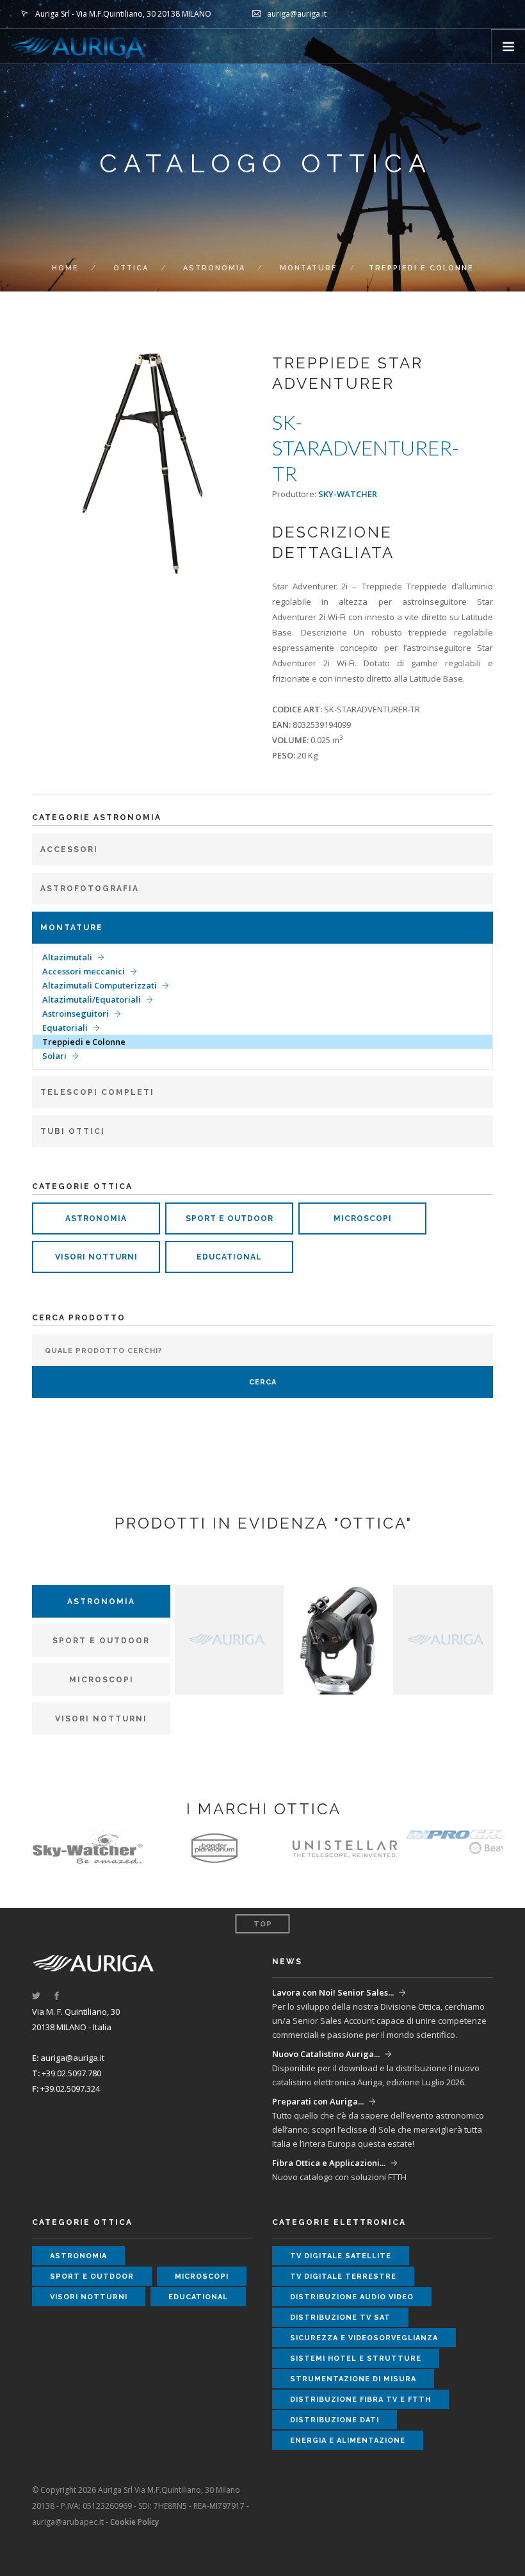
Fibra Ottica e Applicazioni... (329, 2163)
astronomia (96, 1218)
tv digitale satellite (341, 2256)
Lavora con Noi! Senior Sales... (333, 1992)
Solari (54, 1056)
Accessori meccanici (84, 971)
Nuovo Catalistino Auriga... (326, 2054)
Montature (309, 268)
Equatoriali (65, 1028)
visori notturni (96, 1257)
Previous (50, 464)
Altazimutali (67, 957)
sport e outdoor (230, 1218)
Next (235, 464)
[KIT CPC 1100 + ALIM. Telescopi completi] (338, 1639)
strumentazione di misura (353, 2379)
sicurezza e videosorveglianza (364, 2338)
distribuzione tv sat (340, 2318)
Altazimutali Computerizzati (100, 985)
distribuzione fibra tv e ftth (360, 2400)
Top (263, 1924)
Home (65, 268)
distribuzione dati (335, 2420)
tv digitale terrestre (343, 2277)
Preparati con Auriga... (318, 2101)
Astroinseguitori (76, 1013)
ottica (131, 268)
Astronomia (214, 268)
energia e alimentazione (348, 2441)
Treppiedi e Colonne (84, 1042)
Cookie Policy (134, 2522)
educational (229, 1257)
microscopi (363, 1218)
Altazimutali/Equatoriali (92, 999)
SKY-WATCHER (348, 494)
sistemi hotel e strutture (356, 2359)
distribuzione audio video (352, 2297)
